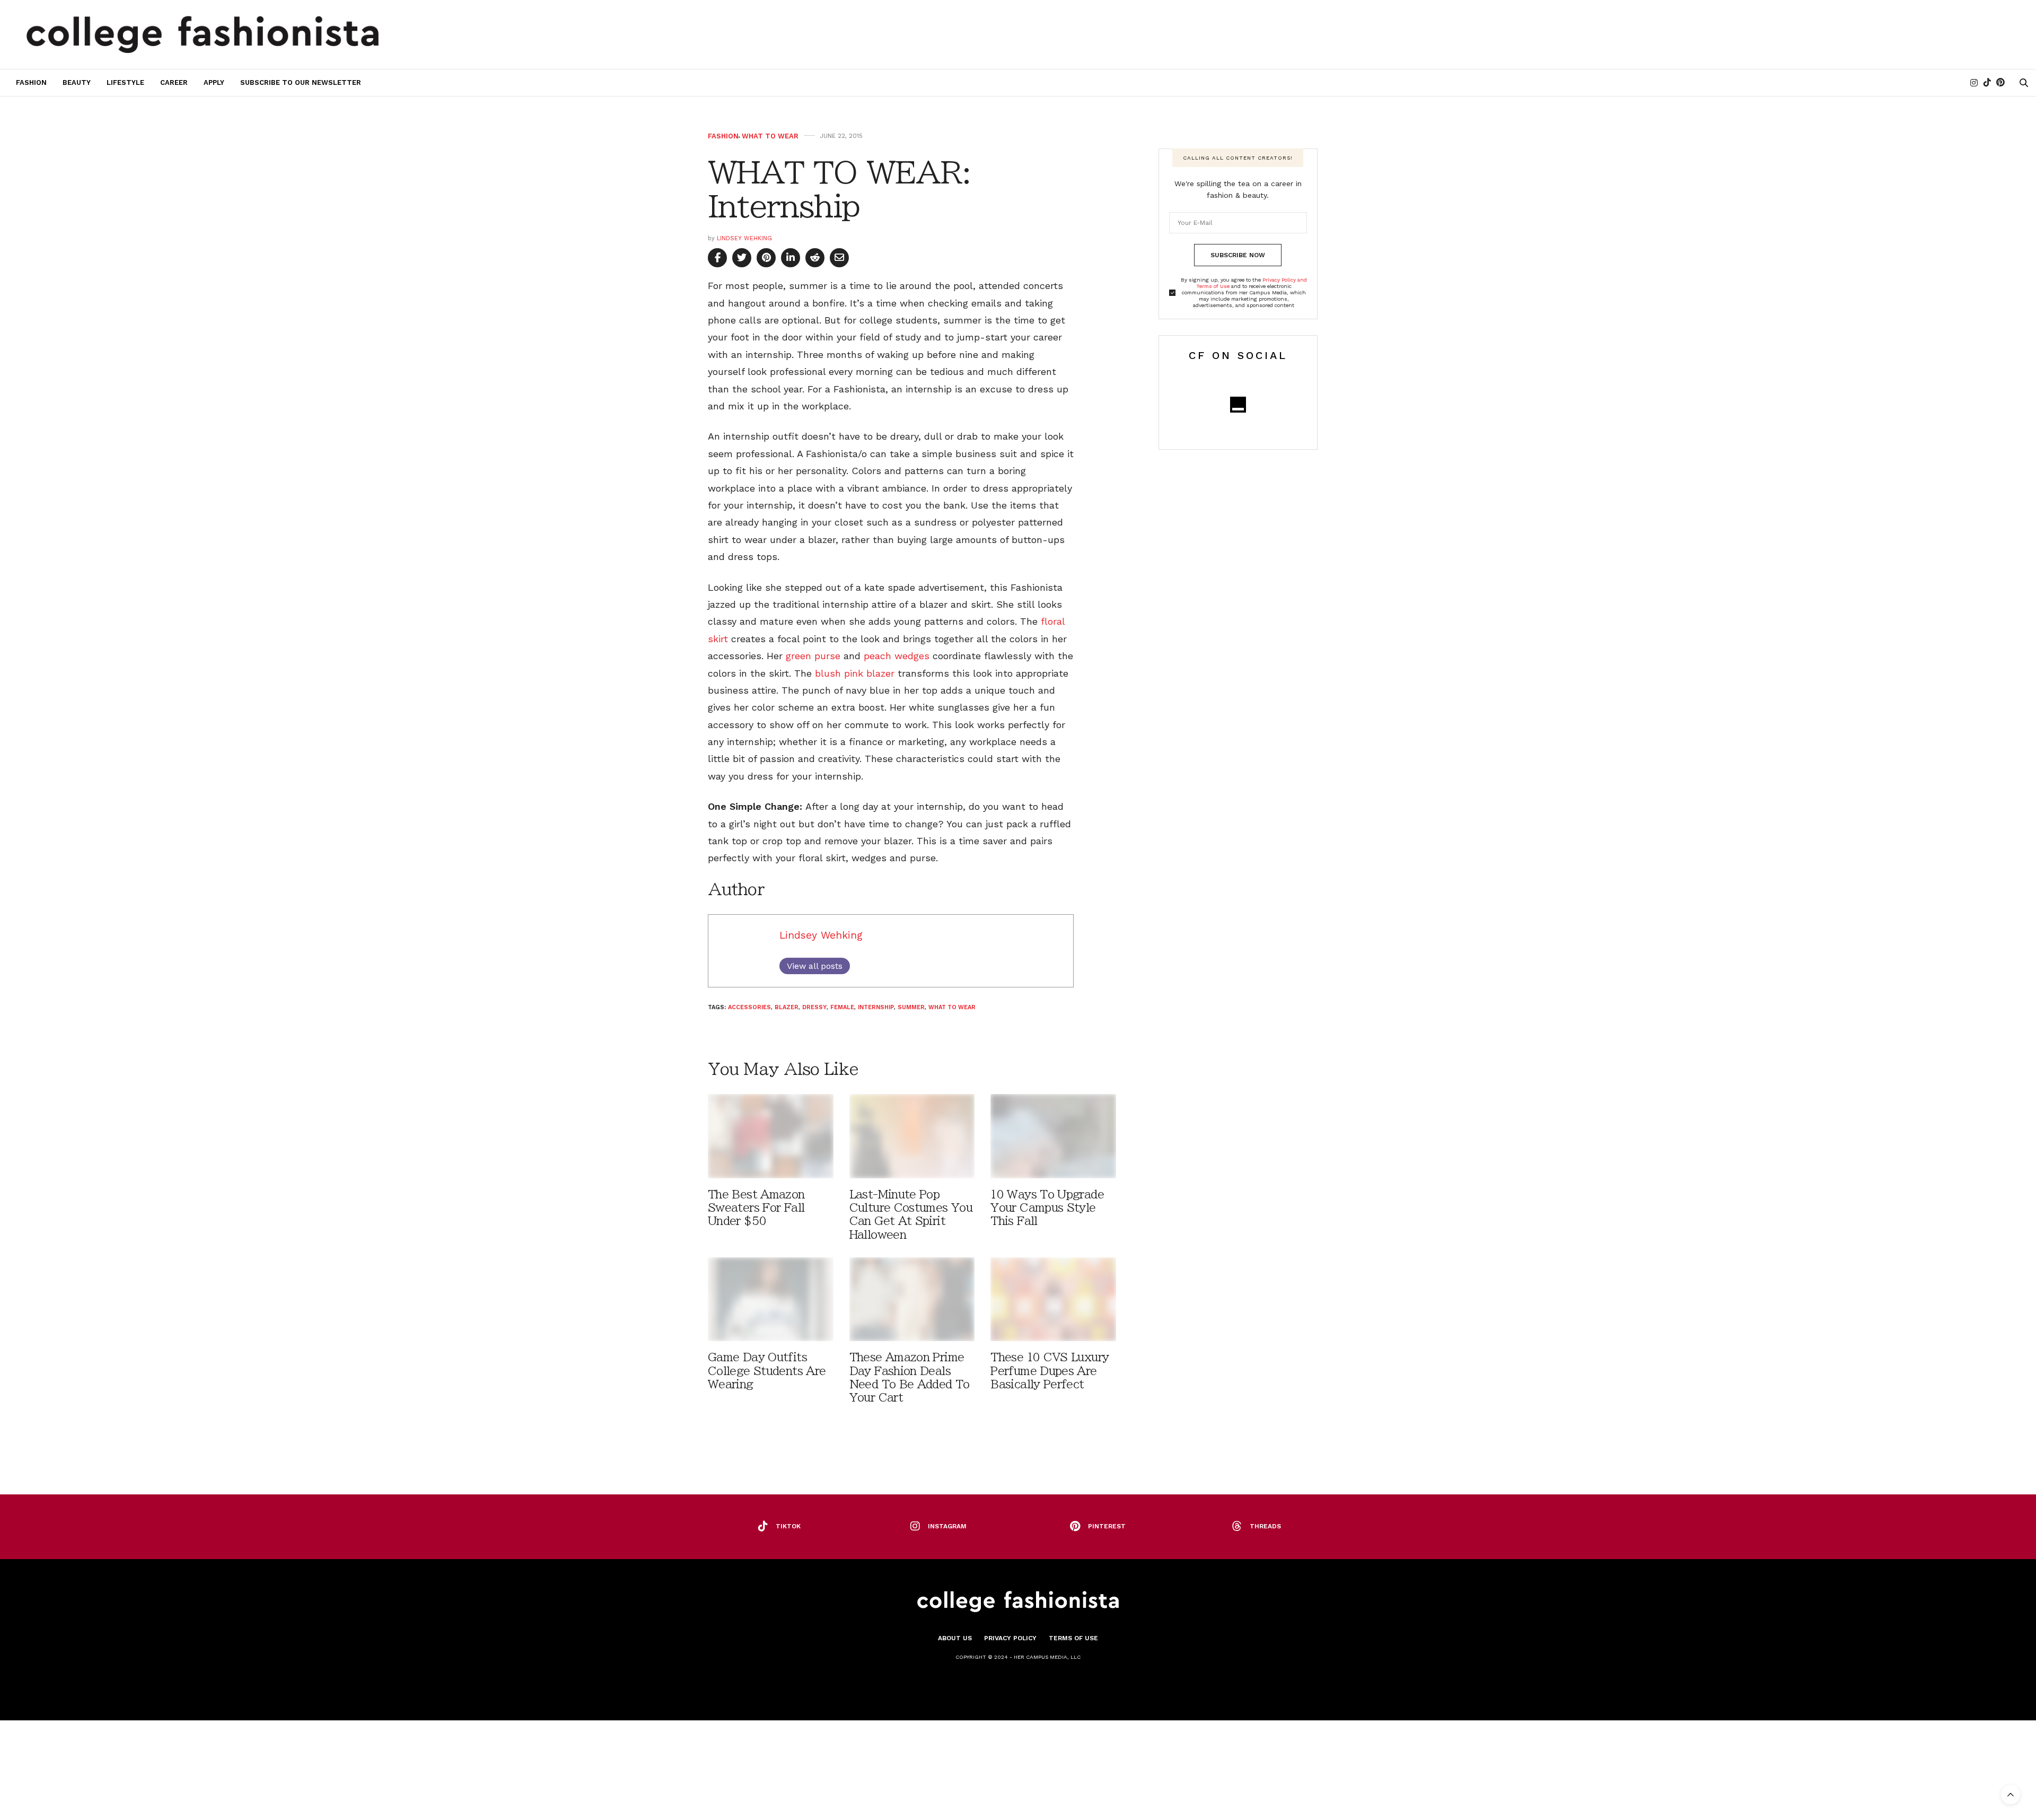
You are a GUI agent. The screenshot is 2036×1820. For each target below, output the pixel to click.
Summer (911, 1007)
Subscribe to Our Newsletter (301, 82)
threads (1265, 1526)
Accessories (749, 1007)
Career (174, 82)
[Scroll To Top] (2011, 1795)
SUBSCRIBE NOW (1238, 255)
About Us (955, 1638)
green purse (813, 656)
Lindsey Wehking (744, 238)
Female (842, 1007)
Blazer (787, 1007)
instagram (947, 1526)
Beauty (77, 82)
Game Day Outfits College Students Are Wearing (767, 1371)
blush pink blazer (855, 673)
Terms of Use (1073, 1638)
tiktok (788, 1526)
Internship (876, 1007)
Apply (214, 82)
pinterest (1107, 1526)
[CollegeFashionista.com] (203, 34)
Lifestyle (125, 82)
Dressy (814, 1007)
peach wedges (898, 656)
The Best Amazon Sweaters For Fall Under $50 (756, 1208)
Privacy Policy (1010, 1638)
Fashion (31, 82)
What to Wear (770, 136)
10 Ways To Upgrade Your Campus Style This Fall (1047, 1208)
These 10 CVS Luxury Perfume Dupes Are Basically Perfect (1050, 1371)
